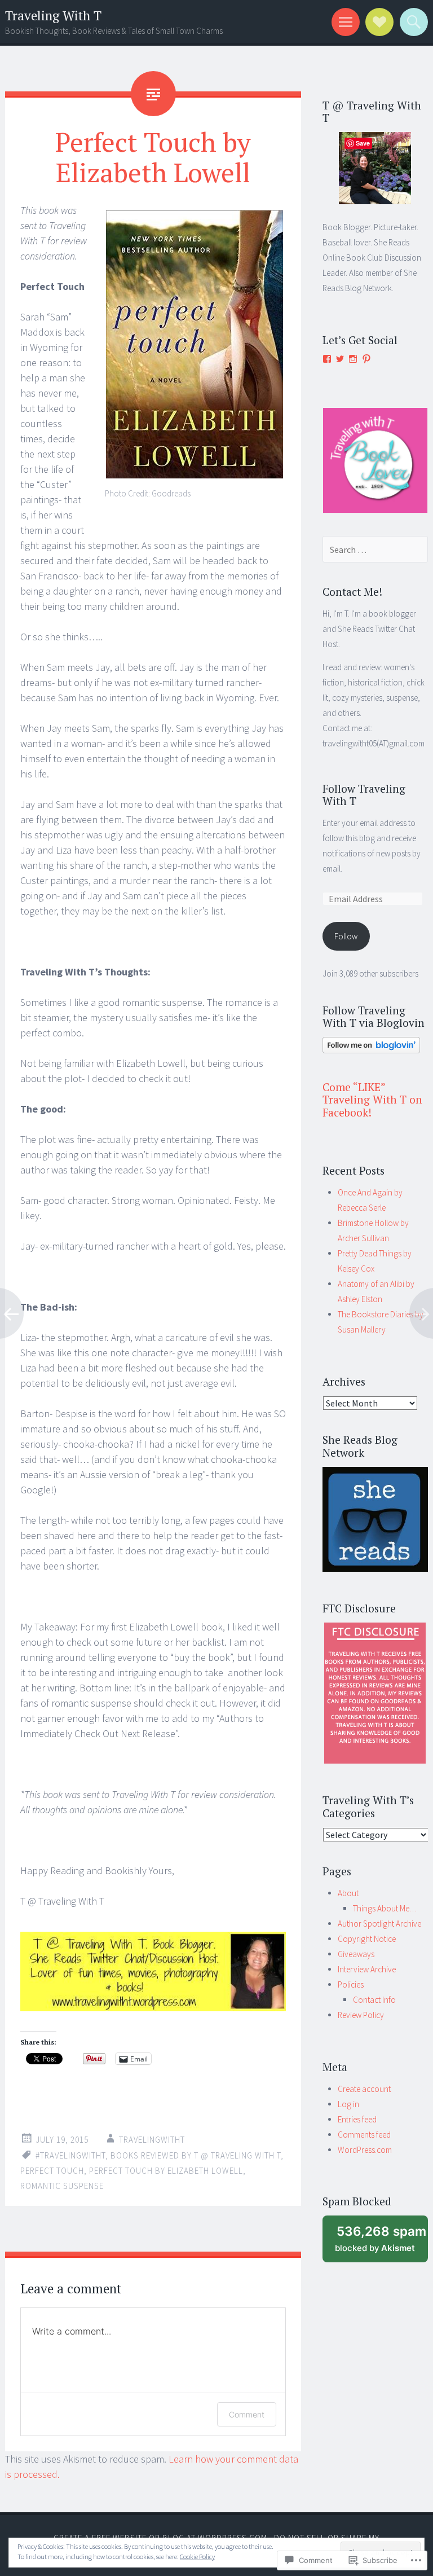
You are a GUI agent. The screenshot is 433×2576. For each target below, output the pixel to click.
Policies (351, 1984)
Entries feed (357, 2119)
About (348, 1893)
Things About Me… (385, 1908)
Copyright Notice (367, 1939)
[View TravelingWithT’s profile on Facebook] (327, 359)
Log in (348, 2104)
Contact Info (374, 2000)
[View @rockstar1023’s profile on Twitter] (340, 359)
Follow (346, 936)
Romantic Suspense (62, 2186)
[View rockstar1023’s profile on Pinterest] (366, 359)
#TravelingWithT (70, 2155)
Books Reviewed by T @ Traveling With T (196, 2155)
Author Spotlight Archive (379, 1924)
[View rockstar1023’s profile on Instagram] (353, 359)
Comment (247, 2414)
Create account (364, 2089)
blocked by (381, 2243)
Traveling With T (53, 16)
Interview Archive (367, 1969)
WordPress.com (365, 2150)
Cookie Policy (197, 2557)
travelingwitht (152, 2140)
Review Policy (361, 2015)
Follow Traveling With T (364, 795)
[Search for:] (375, 550)
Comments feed (364, 2135)
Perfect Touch (52, 2171)
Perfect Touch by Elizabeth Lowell (166, 2171)
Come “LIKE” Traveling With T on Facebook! (372, 1100)
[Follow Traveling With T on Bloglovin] (371, 1050)
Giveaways (356, 1954)
